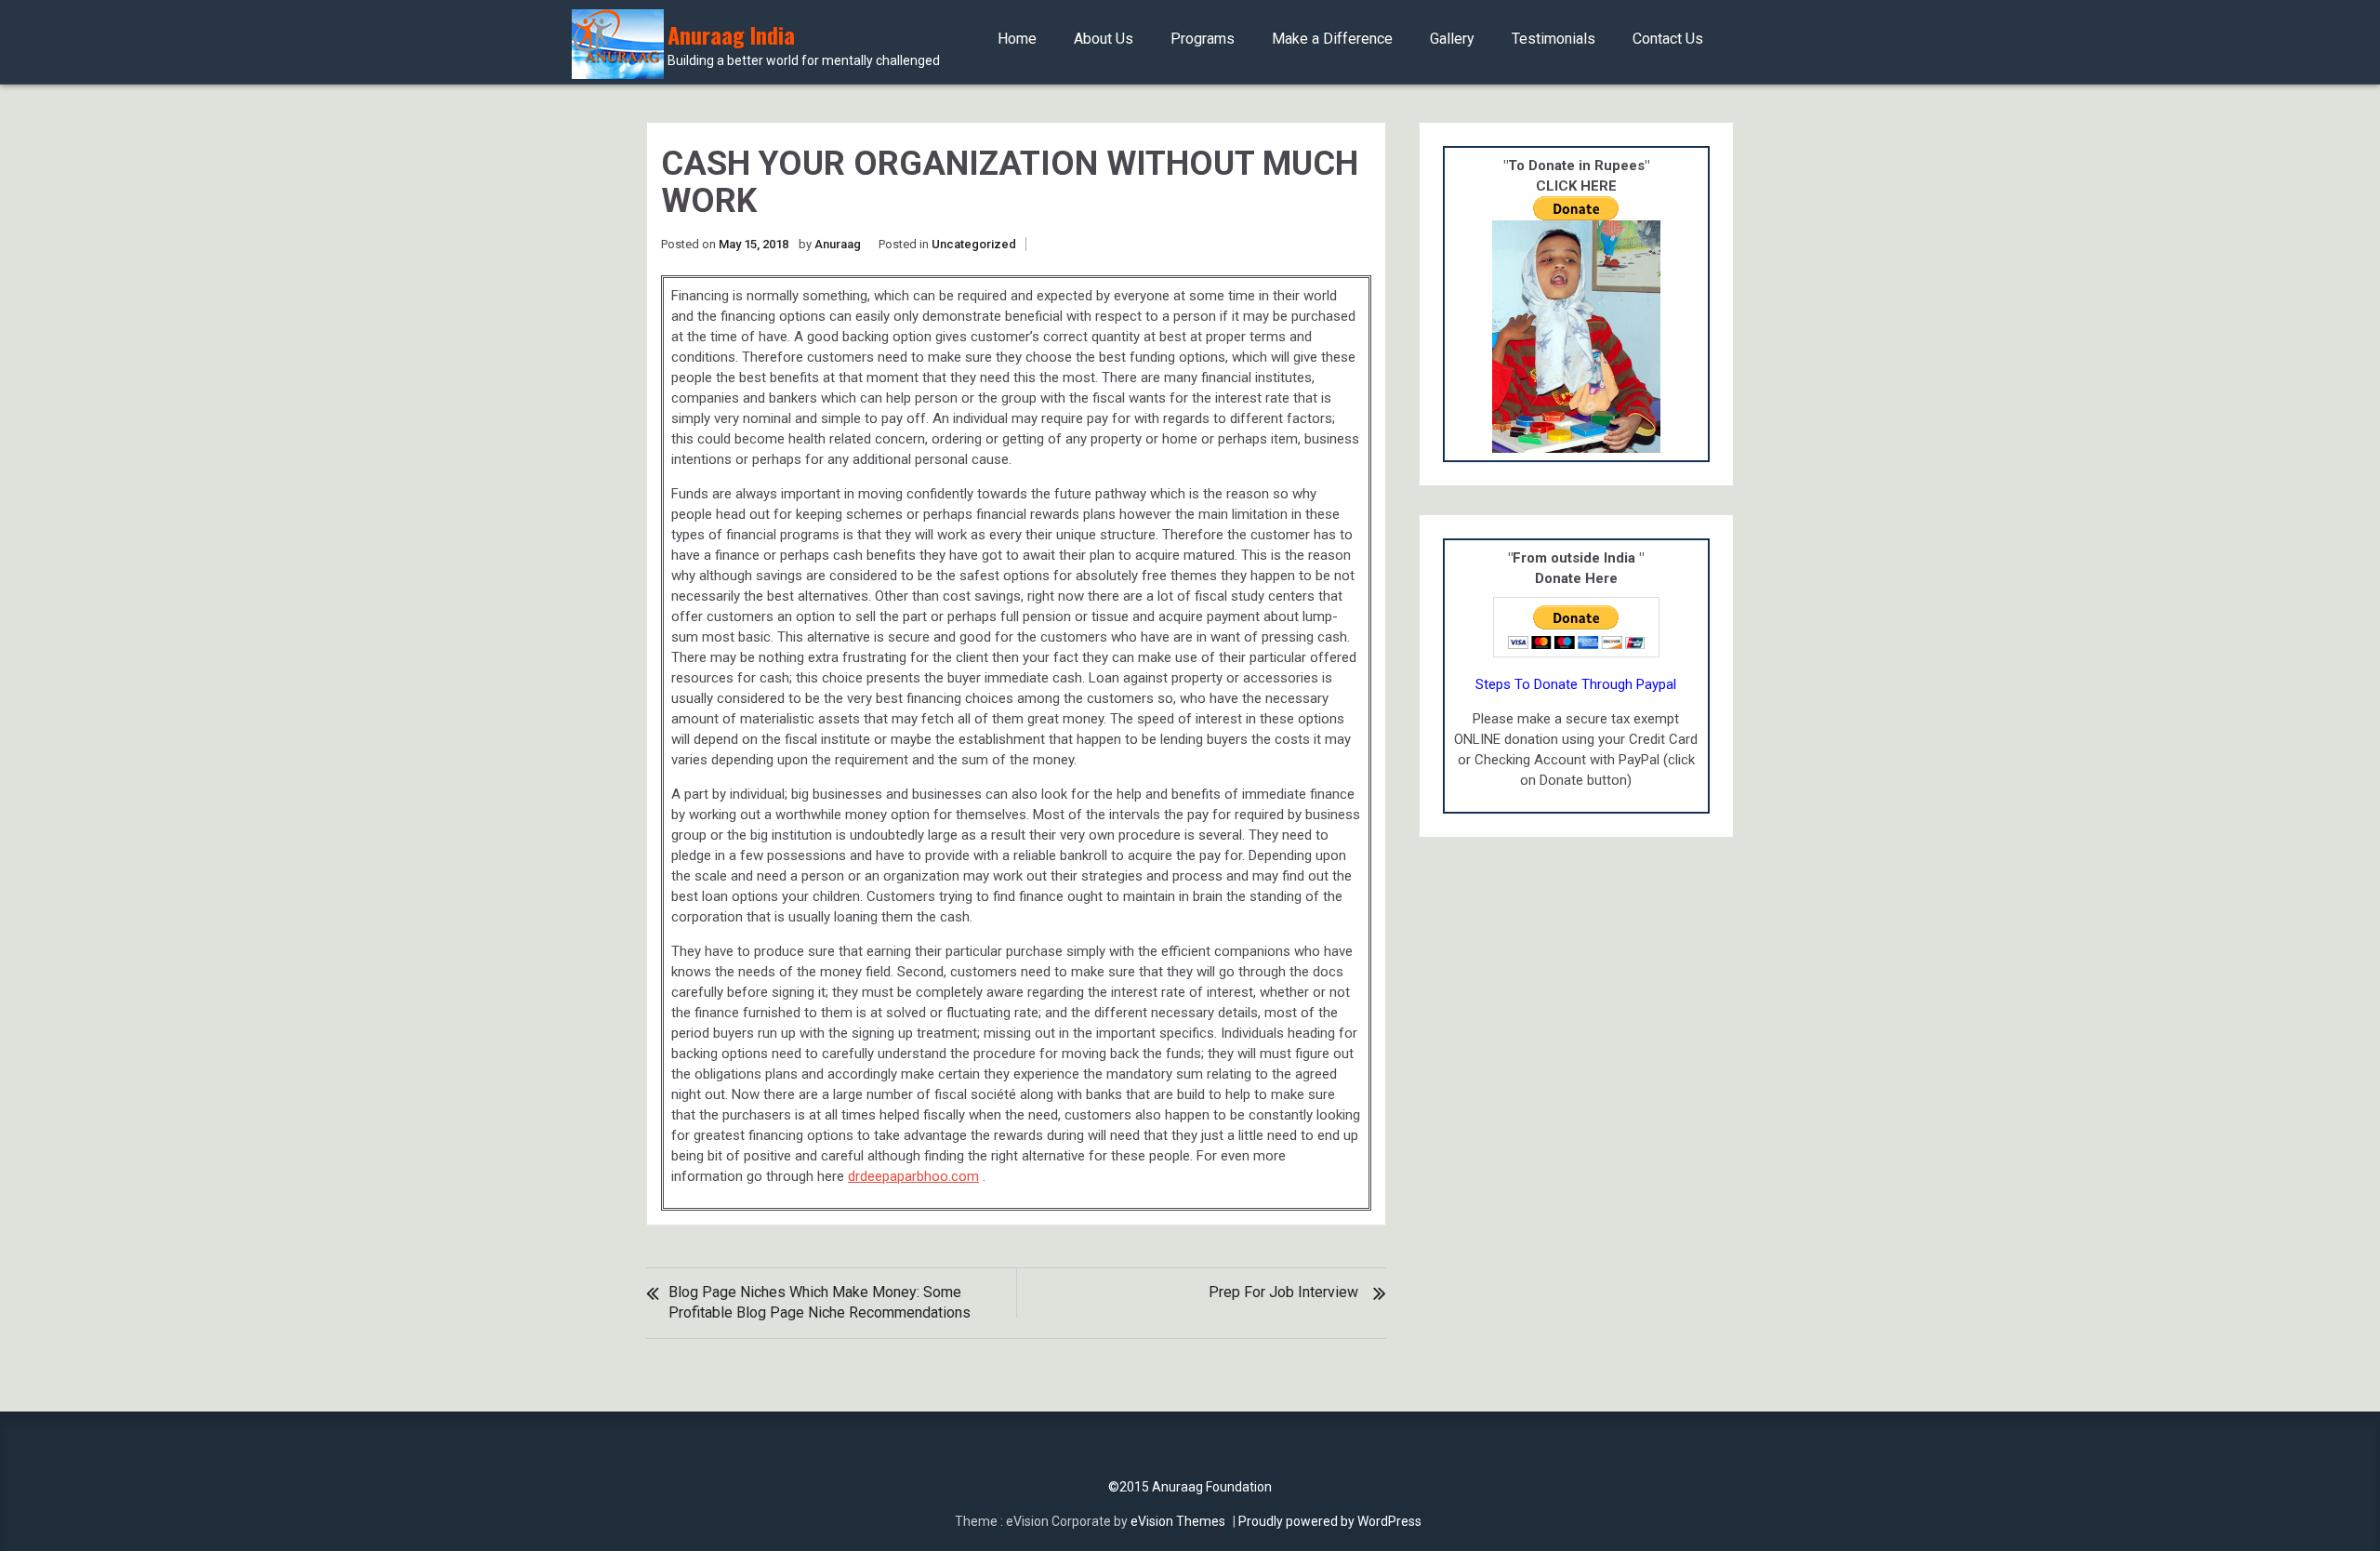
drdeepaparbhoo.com (913, 1176)
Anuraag (838, 244)
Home (1017, 39)
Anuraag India (804, 45)
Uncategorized (974, 244)
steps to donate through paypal (1576, 684)
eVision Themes (1178, 1521)
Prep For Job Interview (1283, 1292)
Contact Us (1668, 39)
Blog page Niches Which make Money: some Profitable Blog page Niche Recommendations (820, 1302)
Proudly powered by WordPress (1330, 1521)
